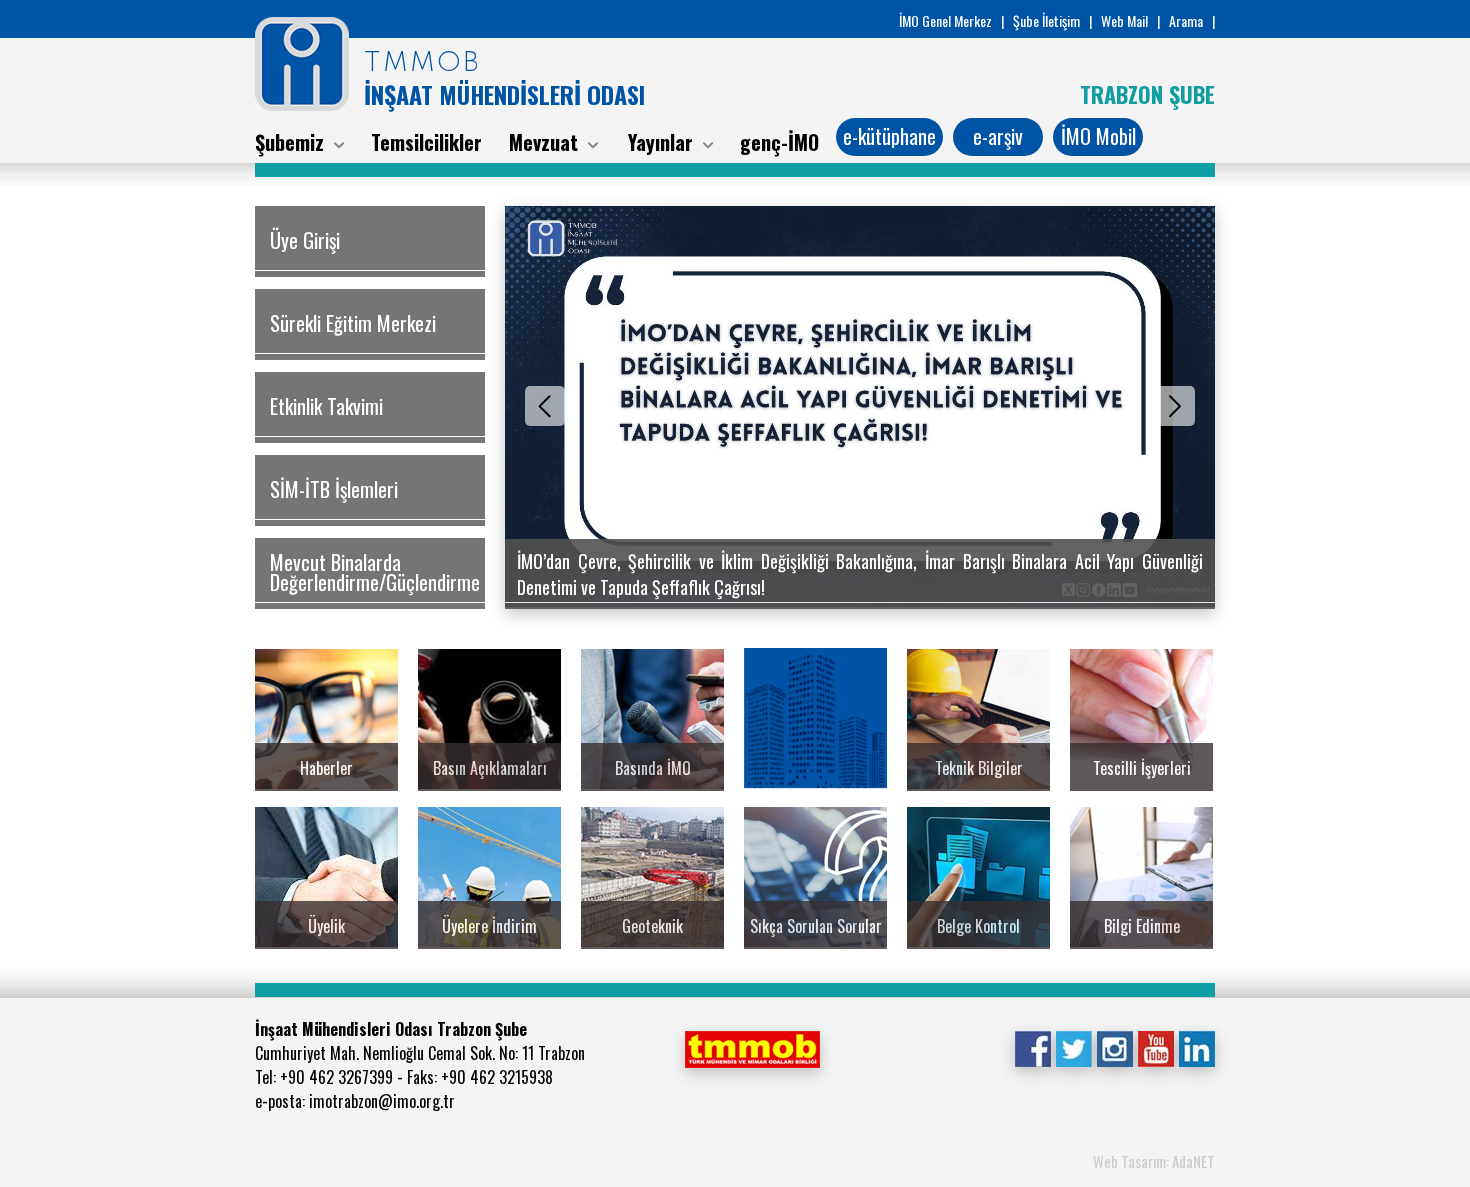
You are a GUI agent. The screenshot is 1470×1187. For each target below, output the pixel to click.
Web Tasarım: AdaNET (1154, 1161)
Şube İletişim (1046, 20)
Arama (1186, 20)
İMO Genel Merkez (945, 20)
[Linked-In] (1196, 1047)
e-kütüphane (889, 136)
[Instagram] (1114, 1047)
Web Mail (1124, 20)
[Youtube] (1155, 1047)
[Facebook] (1032, 1047)
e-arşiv (998, 136)
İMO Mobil (1098, 136)
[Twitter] (1073, 1047)
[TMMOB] (752, 1047)
